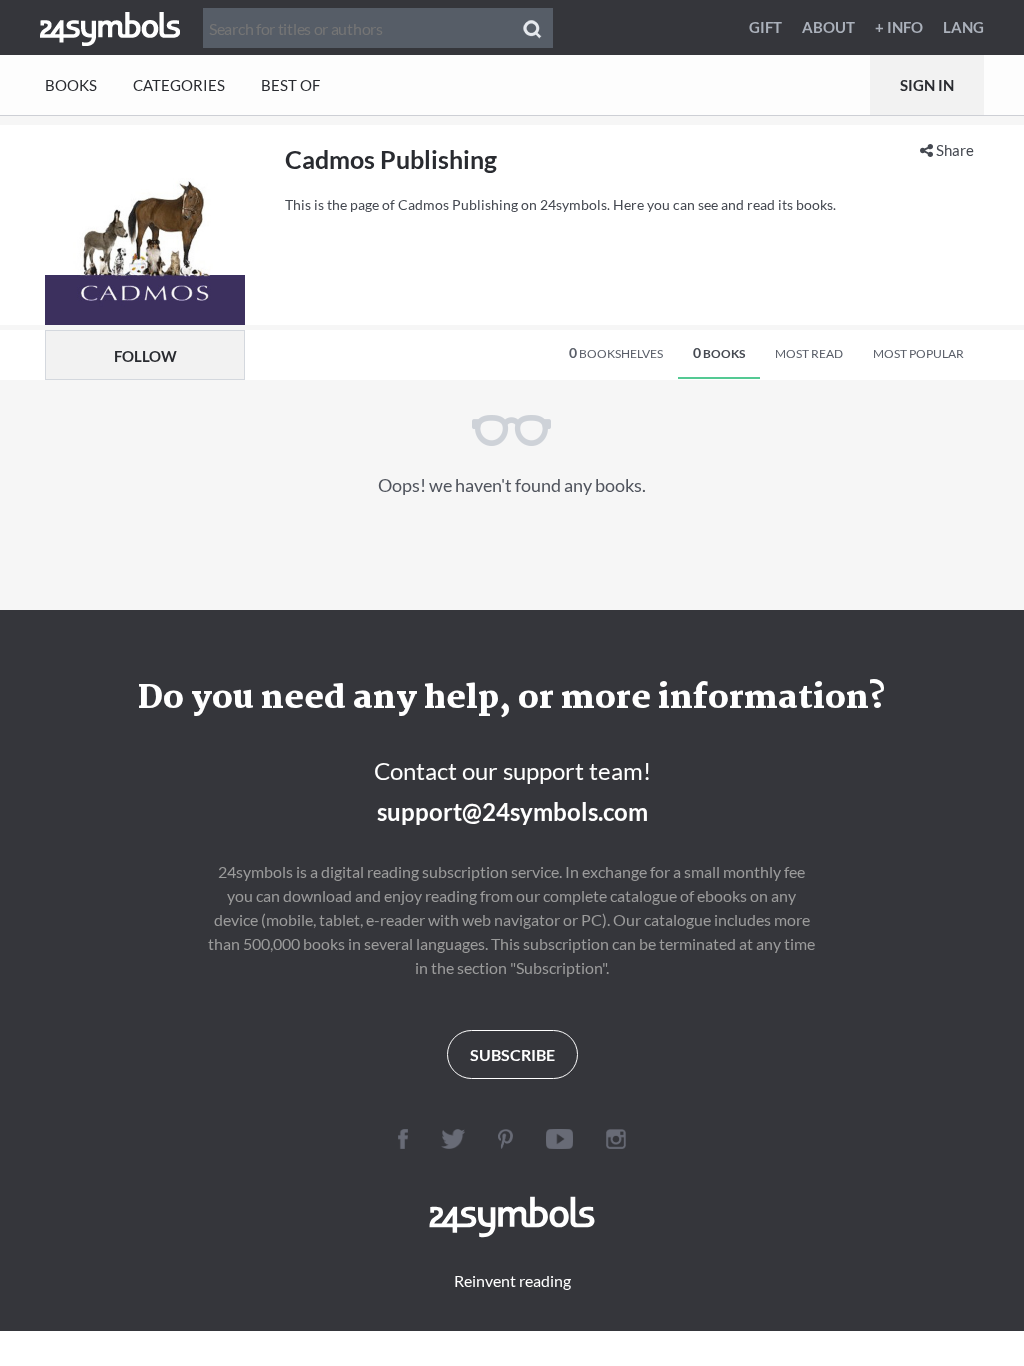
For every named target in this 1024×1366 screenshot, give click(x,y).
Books (71, 85)
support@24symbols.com (512, 811)
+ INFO (899, 27)
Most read (809, 353)
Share (953, 150)
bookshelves (616, 352)
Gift (765, 27)
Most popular (918, 353)
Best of (290, 85)
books (719, 352)
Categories (179, 85)
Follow (145, 356)
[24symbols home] (110, 27)
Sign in (927, 85)
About (828, 27)
